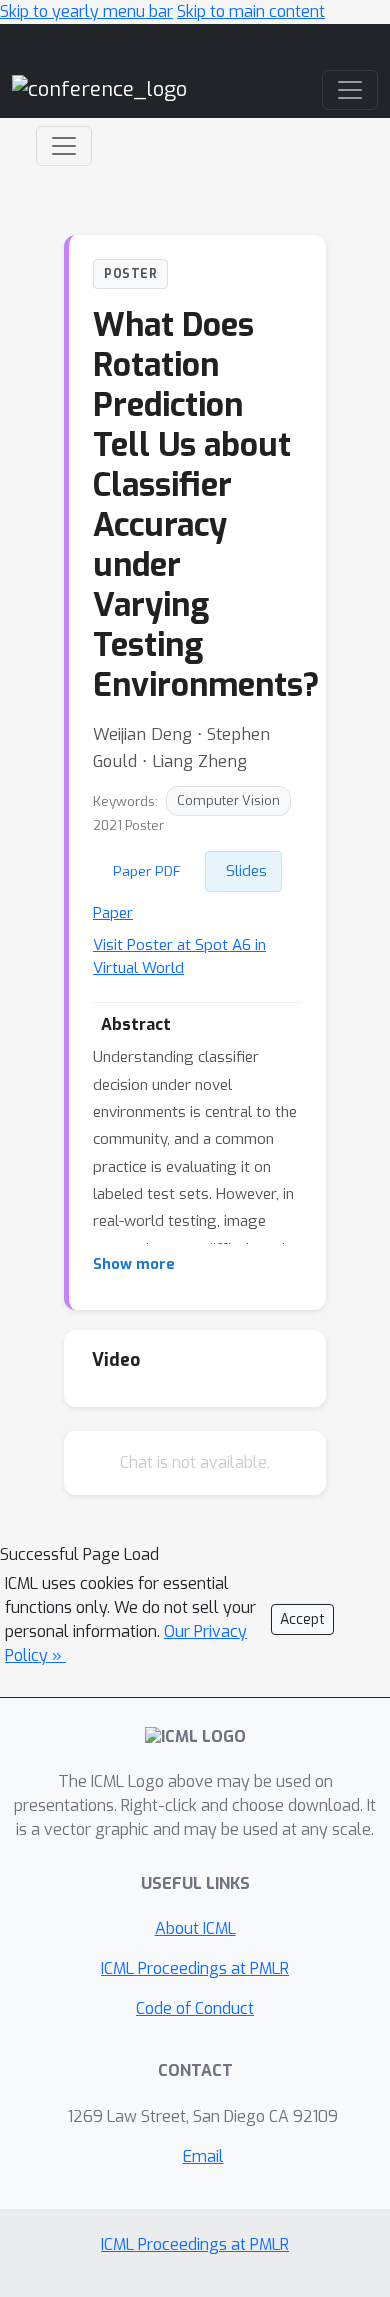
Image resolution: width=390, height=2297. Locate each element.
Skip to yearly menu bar (86, 11)
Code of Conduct (195, 2008)
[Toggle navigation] (64, 146)
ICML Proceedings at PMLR (195, 1968)
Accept (302, 1619)
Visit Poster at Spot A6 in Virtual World (179, 956)
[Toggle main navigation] (350, 90)
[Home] (99, 88)
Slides (246, 871)
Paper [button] (113, 913)
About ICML (195, 1928)
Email (203, 2156)
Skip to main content (251, 11)
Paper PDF (147, 871)
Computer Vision (228, 800)
